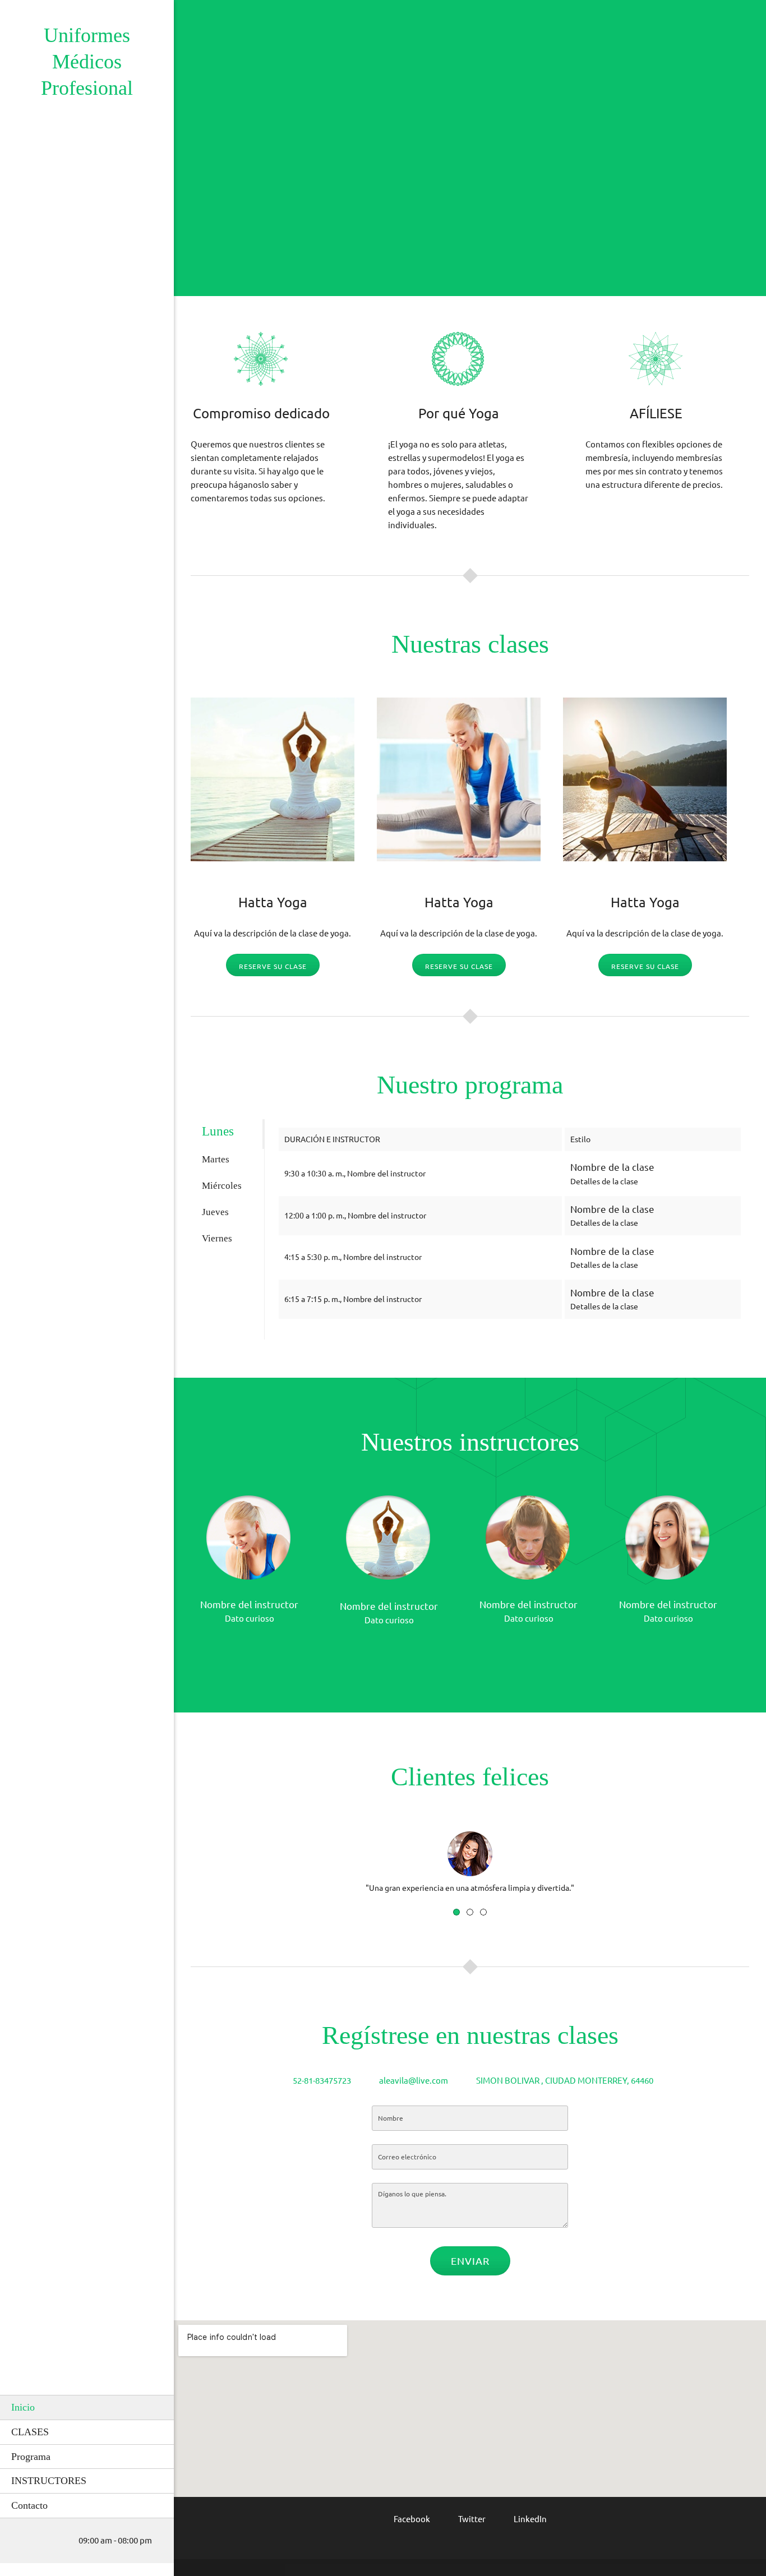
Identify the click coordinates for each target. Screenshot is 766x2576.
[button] (470, 1846)
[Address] (53, 2541)
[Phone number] (20, 2541)
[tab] (227, 1134)
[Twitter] (275, 1650)
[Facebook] (258, 1650)
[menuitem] (87, 2407)
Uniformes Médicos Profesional (87, 62)
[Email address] (36, 2541)
